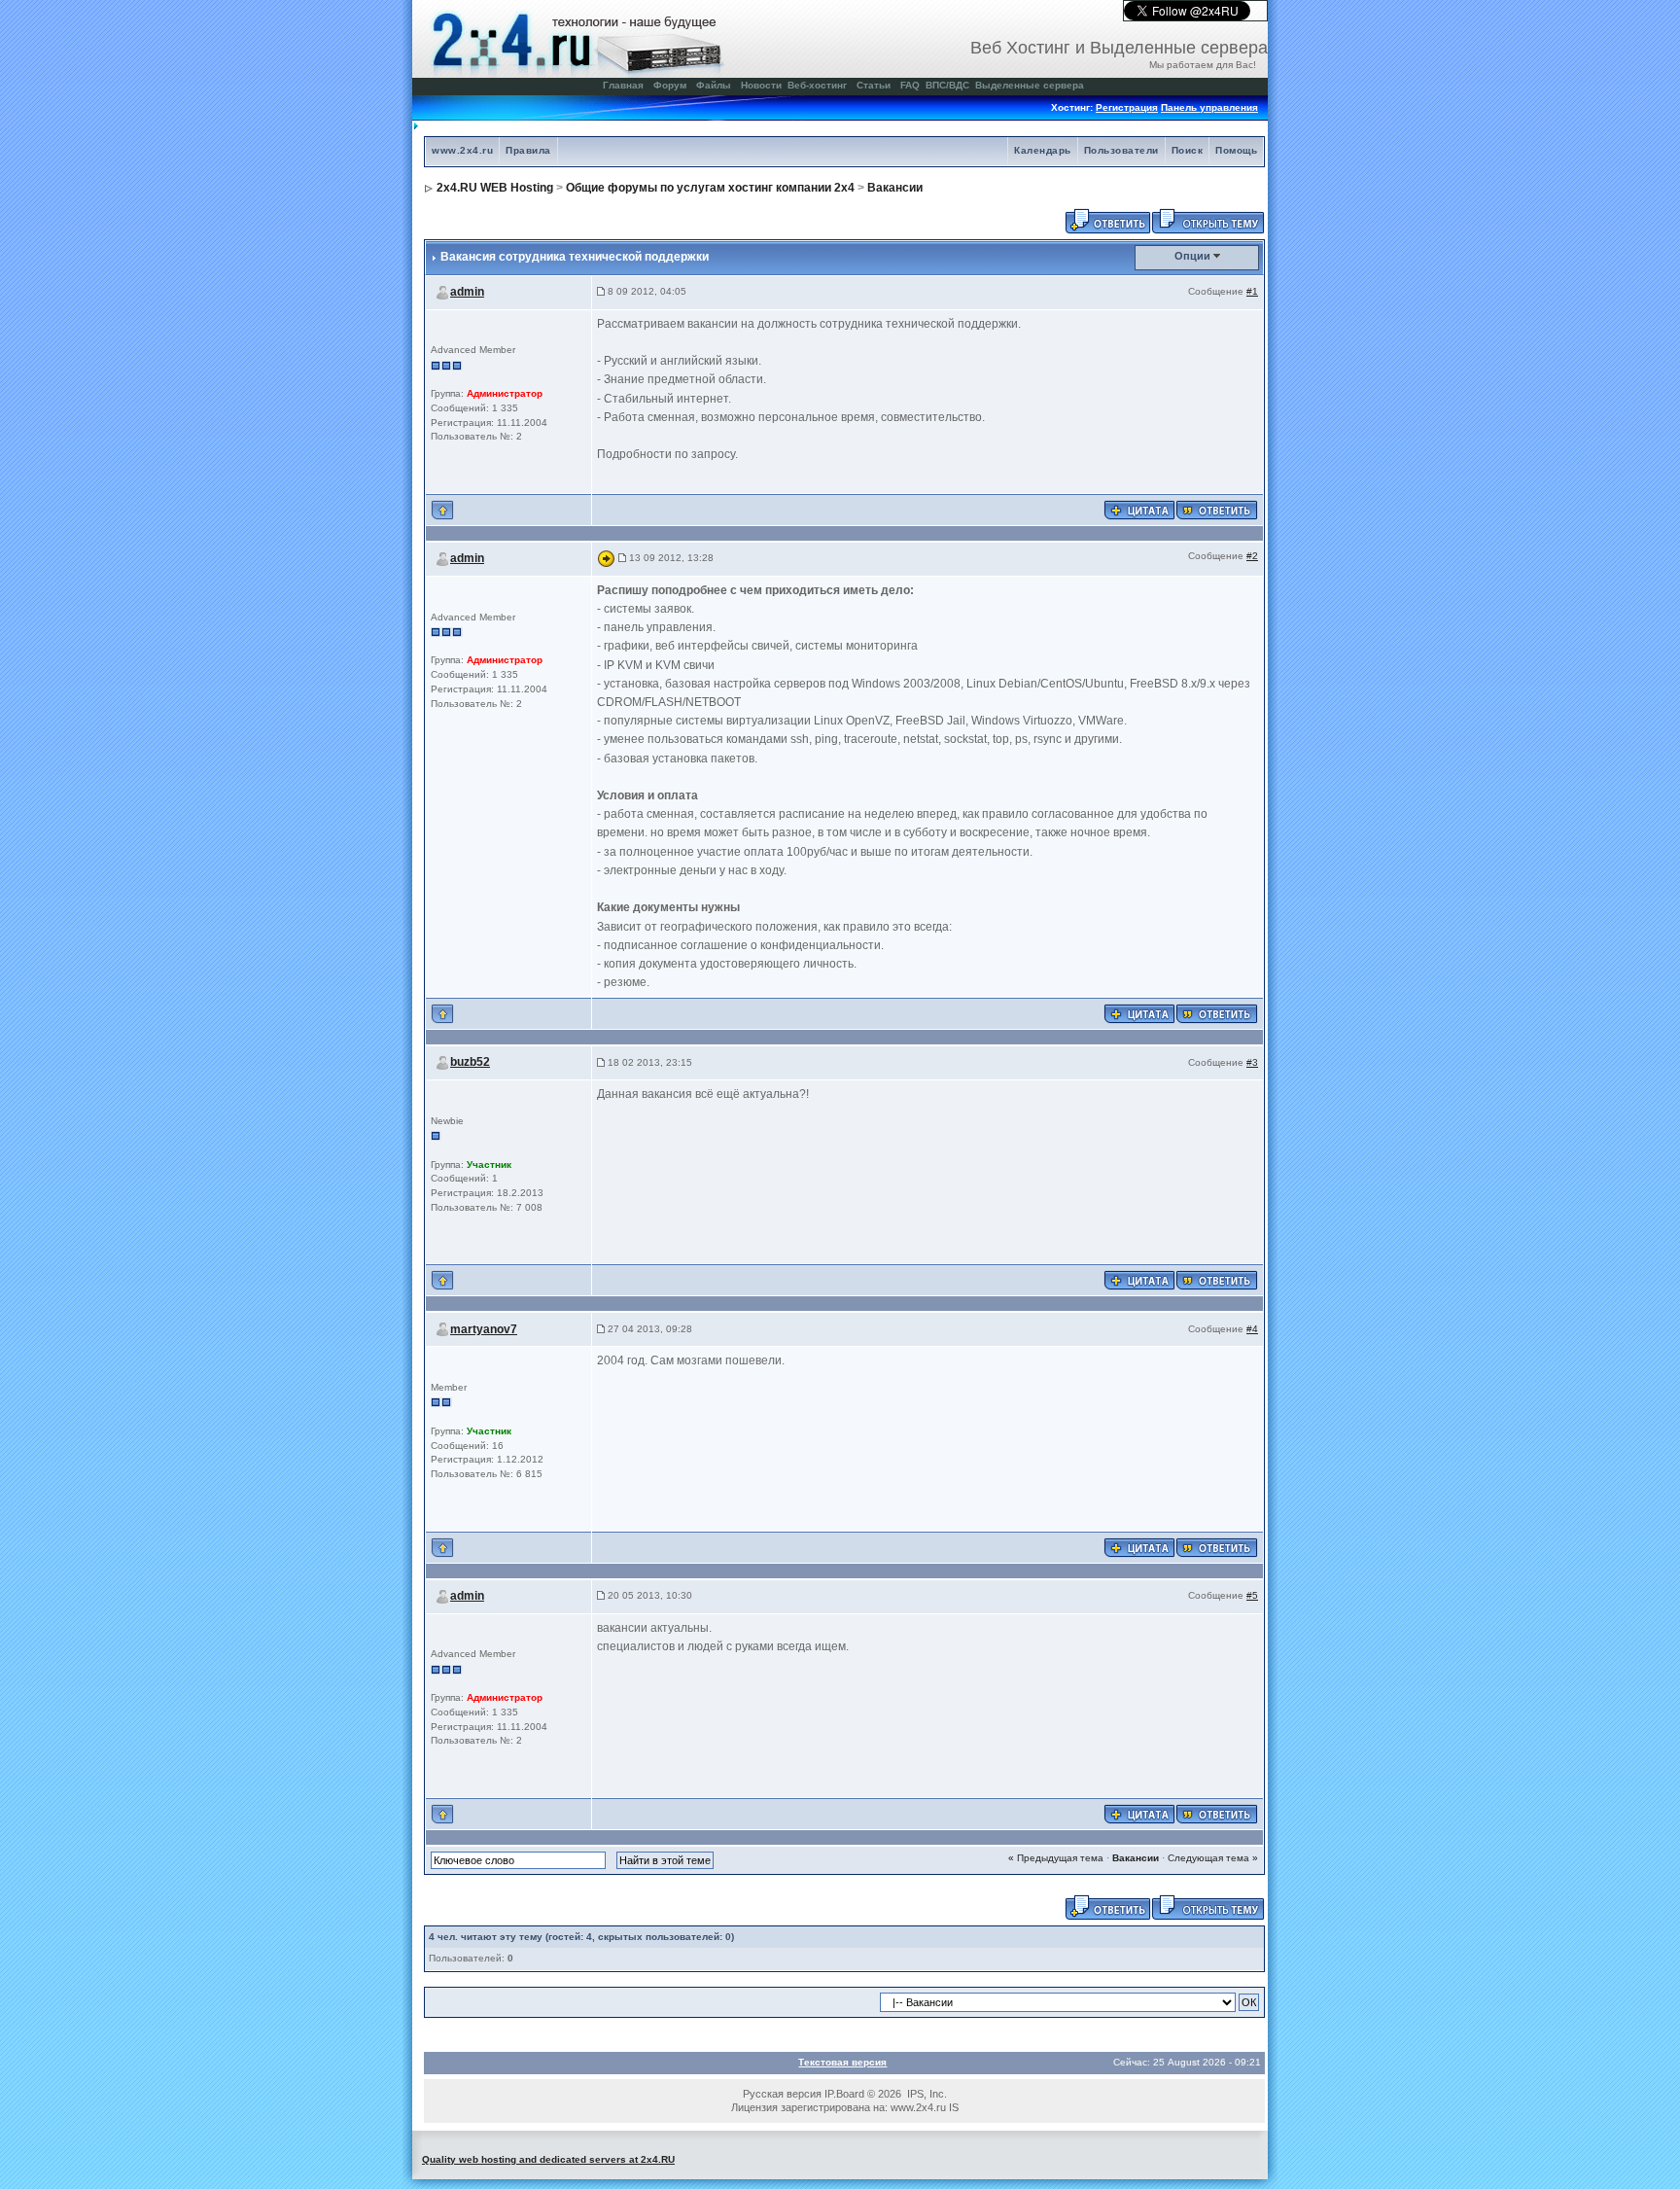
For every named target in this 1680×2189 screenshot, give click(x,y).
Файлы (714, 85)
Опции (1192, 256)
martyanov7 (484, 1329)
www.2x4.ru (462, 150)
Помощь (1236, 150)
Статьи (874, 85)
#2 (1252, 556)
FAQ (910, 85)
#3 (1252, 1062)
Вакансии (895, 188)
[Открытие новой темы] (1208, 220)
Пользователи (1121, 150)
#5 (1252, 1595)
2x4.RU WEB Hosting (495, 188)
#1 (1252, 291)
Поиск (1188, 150)
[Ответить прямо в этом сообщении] (1217, 509)
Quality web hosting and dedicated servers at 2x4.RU (548, 2159)
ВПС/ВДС (947, 85)
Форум (670, 85)
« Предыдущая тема (1056, 1858)
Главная (623, 85)
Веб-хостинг (817, 85)
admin (467, 292)
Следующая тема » (1213, 1858)
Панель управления (1209, 107)
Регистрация (1127, 107)
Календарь (1043, 150)
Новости (761, 85)
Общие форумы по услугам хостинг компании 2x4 (710, 188)
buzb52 (470, 1062)
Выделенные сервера (1030, 85)
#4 (1252, 1329)
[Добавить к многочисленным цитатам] (1139, 509)
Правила (528, 150)
